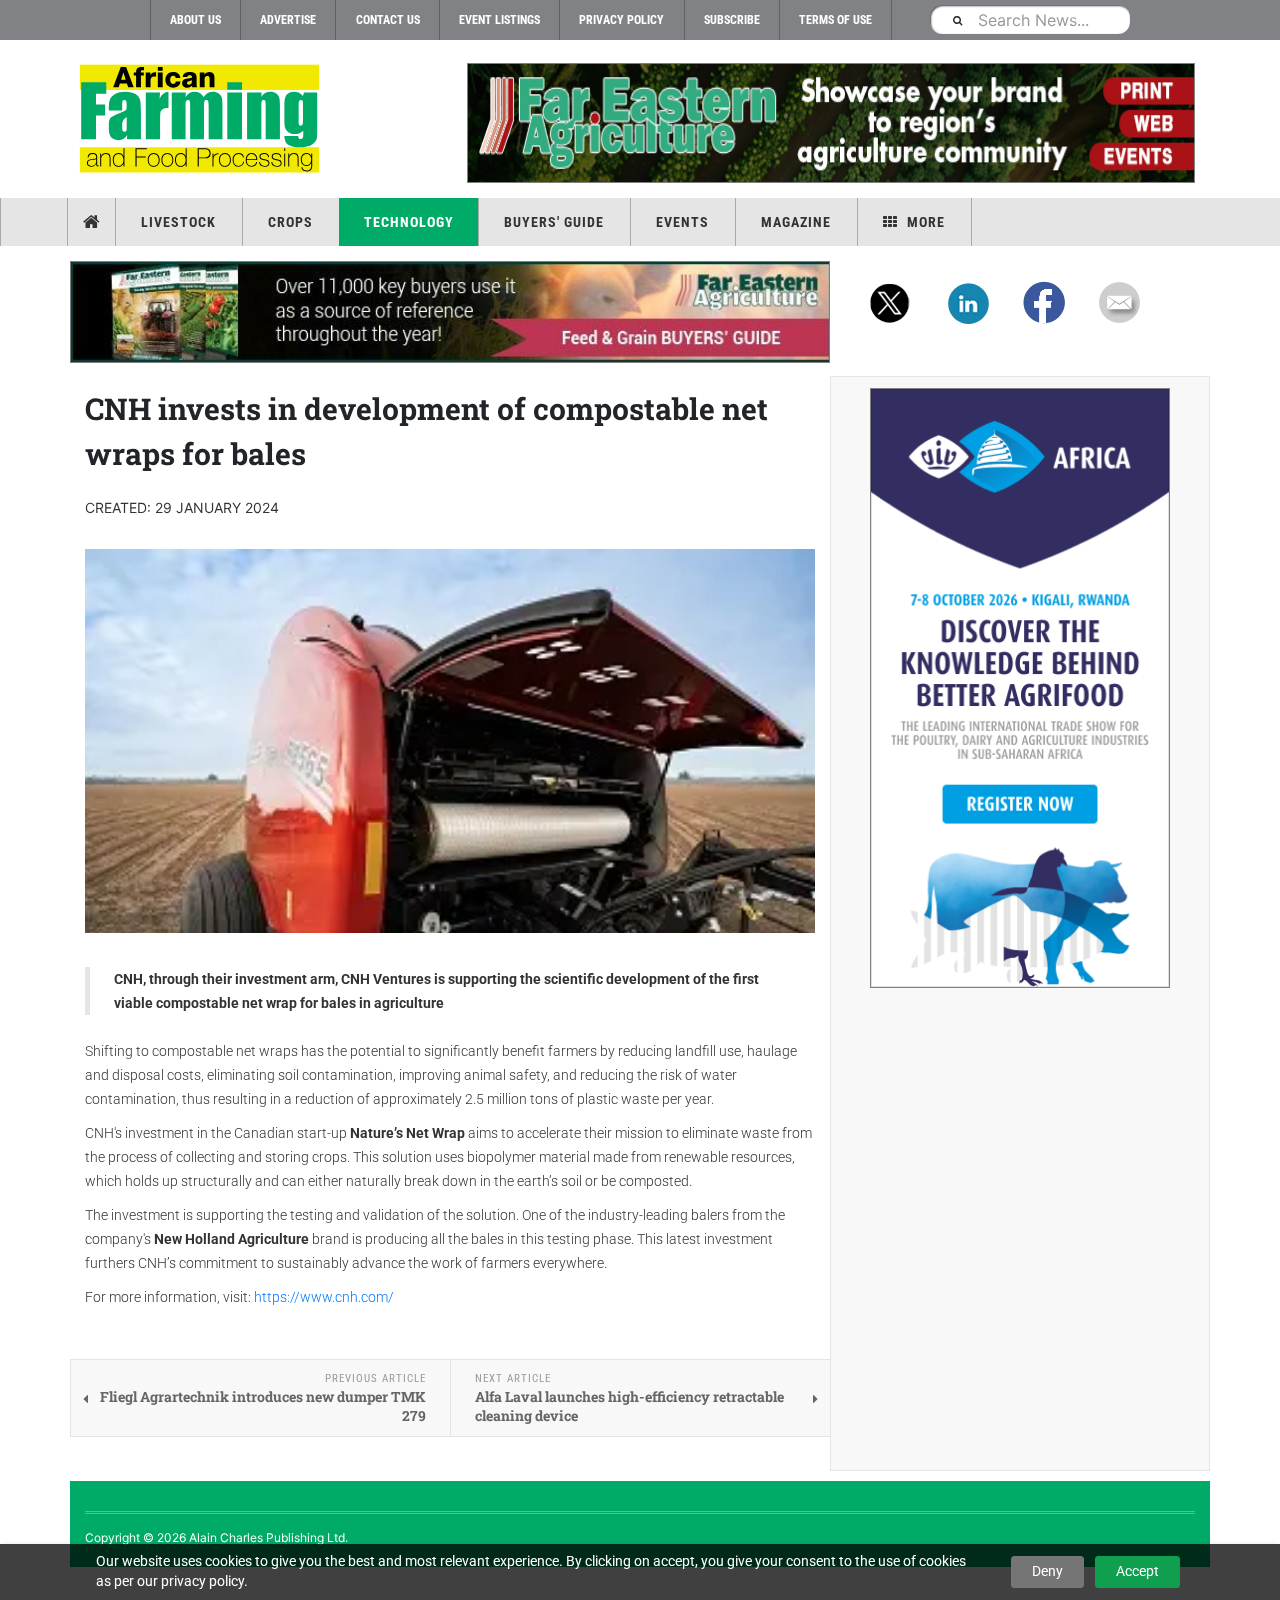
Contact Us (388, 20)
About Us (195, 20)
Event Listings (499, 20)
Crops (290, 222)
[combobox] (1030, 19)
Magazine (796, 222)
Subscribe (732, 20)
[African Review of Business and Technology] (202, 120)
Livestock (178, 222)
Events (682, 222)
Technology (409, 222)
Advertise (288, 20)
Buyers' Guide (554, 222)
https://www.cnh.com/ (324, 1297)
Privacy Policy (621, 20)
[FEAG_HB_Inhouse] (450, 312)
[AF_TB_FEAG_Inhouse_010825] (830, 123)
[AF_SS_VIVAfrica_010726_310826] (1020, 688)
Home (93, 222)
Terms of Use (835, 20)
